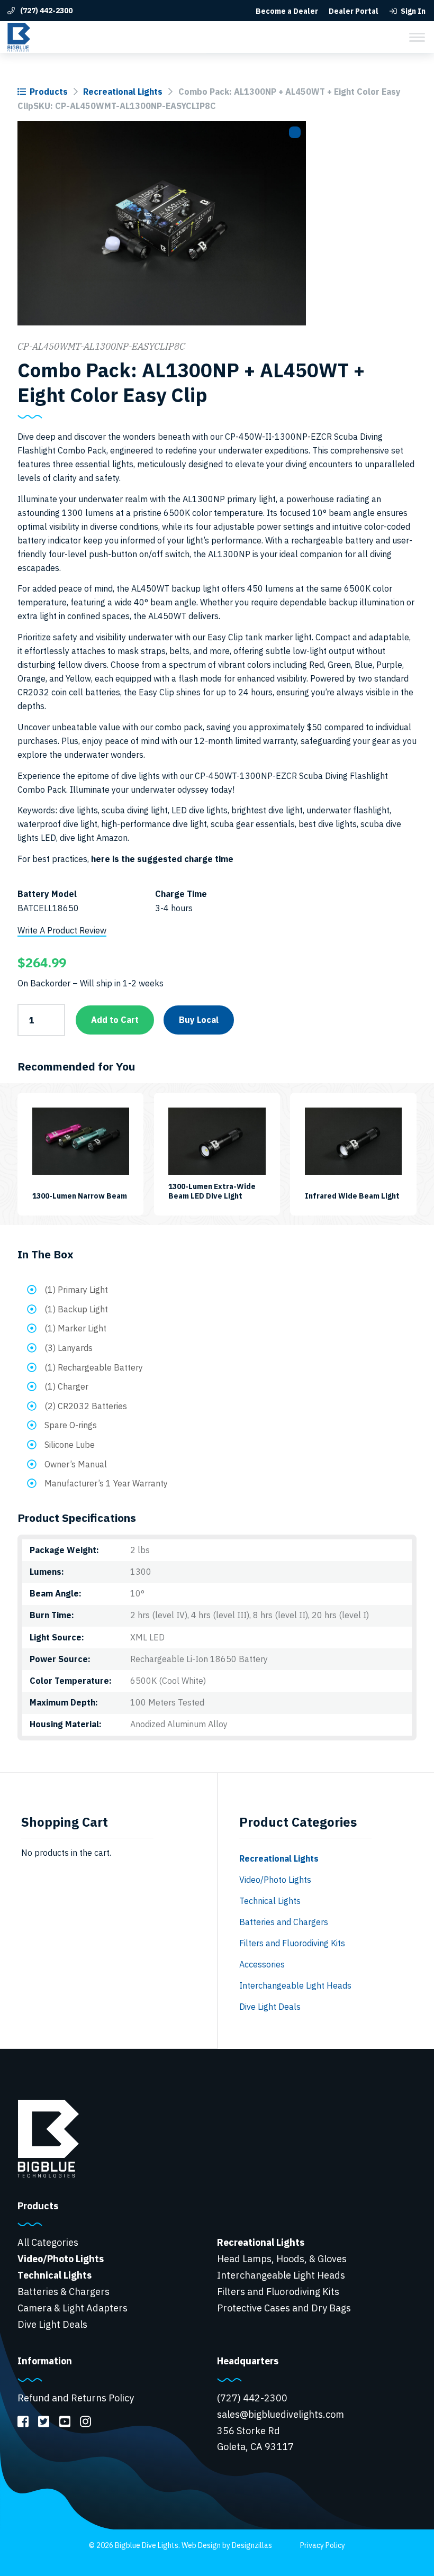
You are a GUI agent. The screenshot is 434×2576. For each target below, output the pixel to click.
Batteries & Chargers (64, 2292)
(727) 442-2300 (46, 11)
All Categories (48, 2242)
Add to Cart (115, 1020)
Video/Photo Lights (275, 1880)
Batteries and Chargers (284, 1922)
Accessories (262, 1964)
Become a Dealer (287, 11)
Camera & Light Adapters (73, 2308)
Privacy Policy (323, 2545)
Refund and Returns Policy (76, 2398)
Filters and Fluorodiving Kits (292, 1943)
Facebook (23, 2421)
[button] (295, 132)
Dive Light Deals (270, 2007)
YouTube (64, 2421)
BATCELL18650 (48, 908)
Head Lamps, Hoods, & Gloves (282, 2259)
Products (49, 92)
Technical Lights (270, 1901)
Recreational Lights (123, 92)
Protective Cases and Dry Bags (284, 2308)
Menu (417, 37)
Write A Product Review (62, 930)
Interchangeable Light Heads (295, 1985)
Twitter (44, 2421)
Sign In (413, 11)
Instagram (85, 2421)
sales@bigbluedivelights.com (281, 2414)
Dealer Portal (354, 11)
